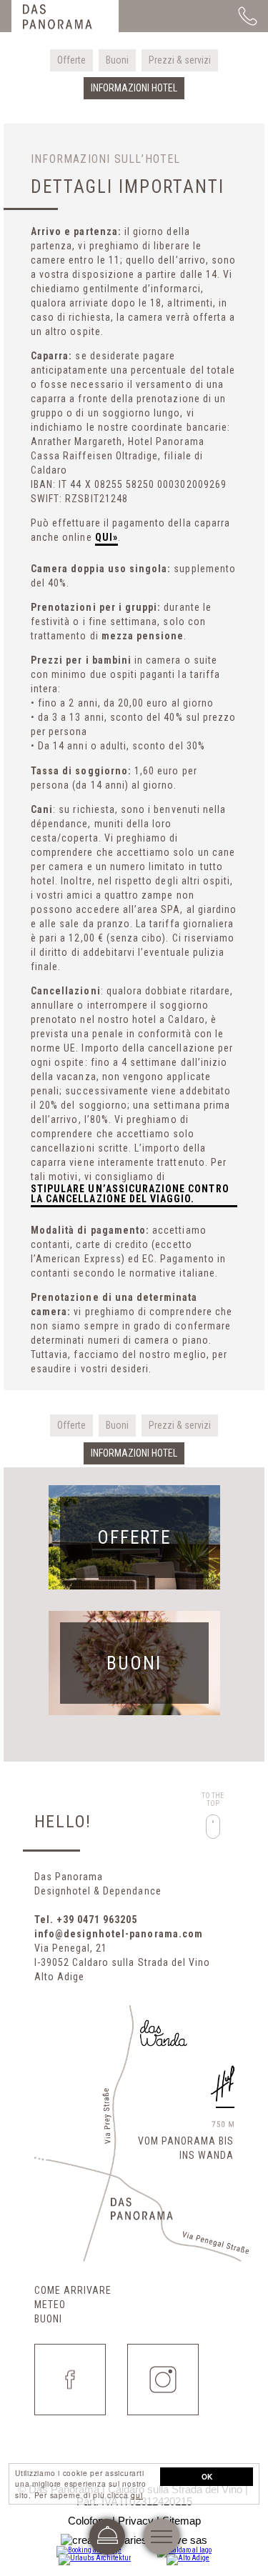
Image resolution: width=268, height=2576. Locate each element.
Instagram (163, 2380)
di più (134, 1537)
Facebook (70, 2380)
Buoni (48, 2319)
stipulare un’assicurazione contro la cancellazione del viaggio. (130, 1194)
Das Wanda (163, 2034)
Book (107, 2537)
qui (137, 2495)
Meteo (50, 2305)
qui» (106, 538)
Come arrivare (73, 2290)
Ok (207, 2477)
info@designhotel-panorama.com (119, 1934)
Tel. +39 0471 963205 (86, 1919)
